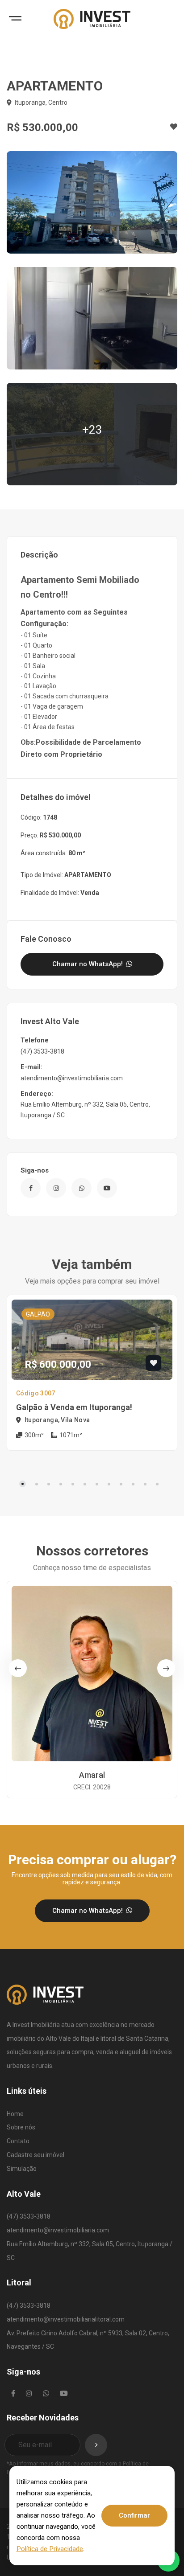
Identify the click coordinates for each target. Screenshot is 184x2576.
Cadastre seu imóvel (36, 2155)
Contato (18, 2141)
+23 (92, 430)
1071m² (70, 1435)
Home (15, 2114)
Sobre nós (21, 2127)
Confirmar (134, 2515)
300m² (33, 1435)
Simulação (22, 2169)
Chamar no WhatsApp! (88, 964)
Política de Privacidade (50, 2549)
